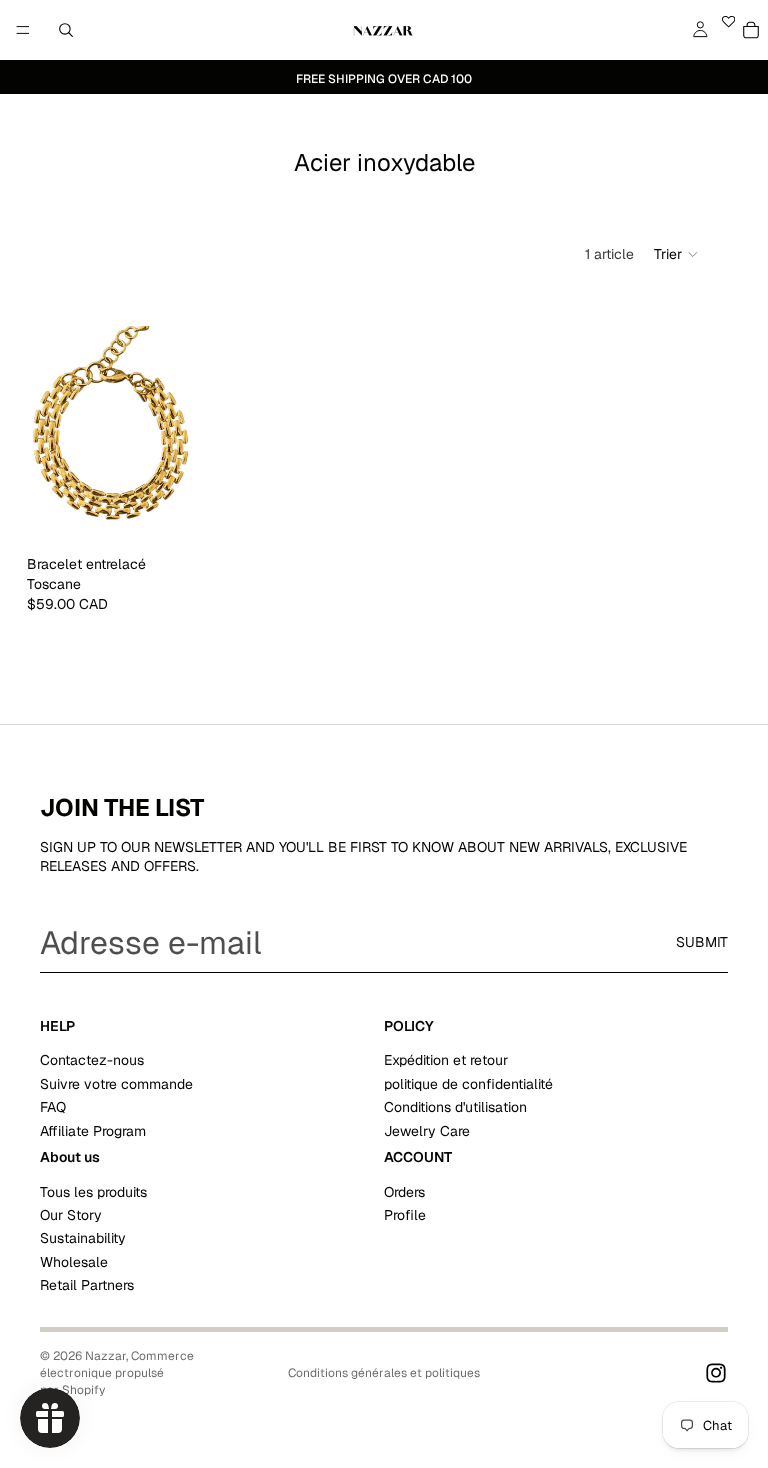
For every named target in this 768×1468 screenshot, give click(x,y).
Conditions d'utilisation (455, 1107)
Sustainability (83, 1238)
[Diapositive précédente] (49, 436)
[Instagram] (716, 1373)
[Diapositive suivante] (180, 436)
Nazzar (105, 1356)
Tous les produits (93, 1191)
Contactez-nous (92, 1060)
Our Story (71, 1215)
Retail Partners (87, 1285)
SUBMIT (702, 942)
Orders (404, 1191)
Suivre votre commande (116, 1083)
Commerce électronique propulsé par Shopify (117, 1373)
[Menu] (23, 30)
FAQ (53, 1107)
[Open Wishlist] (728, 30)
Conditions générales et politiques (384, 1373)
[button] (677, 254)
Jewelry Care (427, 1130)
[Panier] (750, 30)
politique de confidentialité (468, 1083)
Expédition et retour (446, 1060)
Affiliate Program (93, 1130)
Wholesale (74, 1262)
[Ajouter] (172, 516)
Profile (405, 1215)
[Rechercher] (66, 30)
